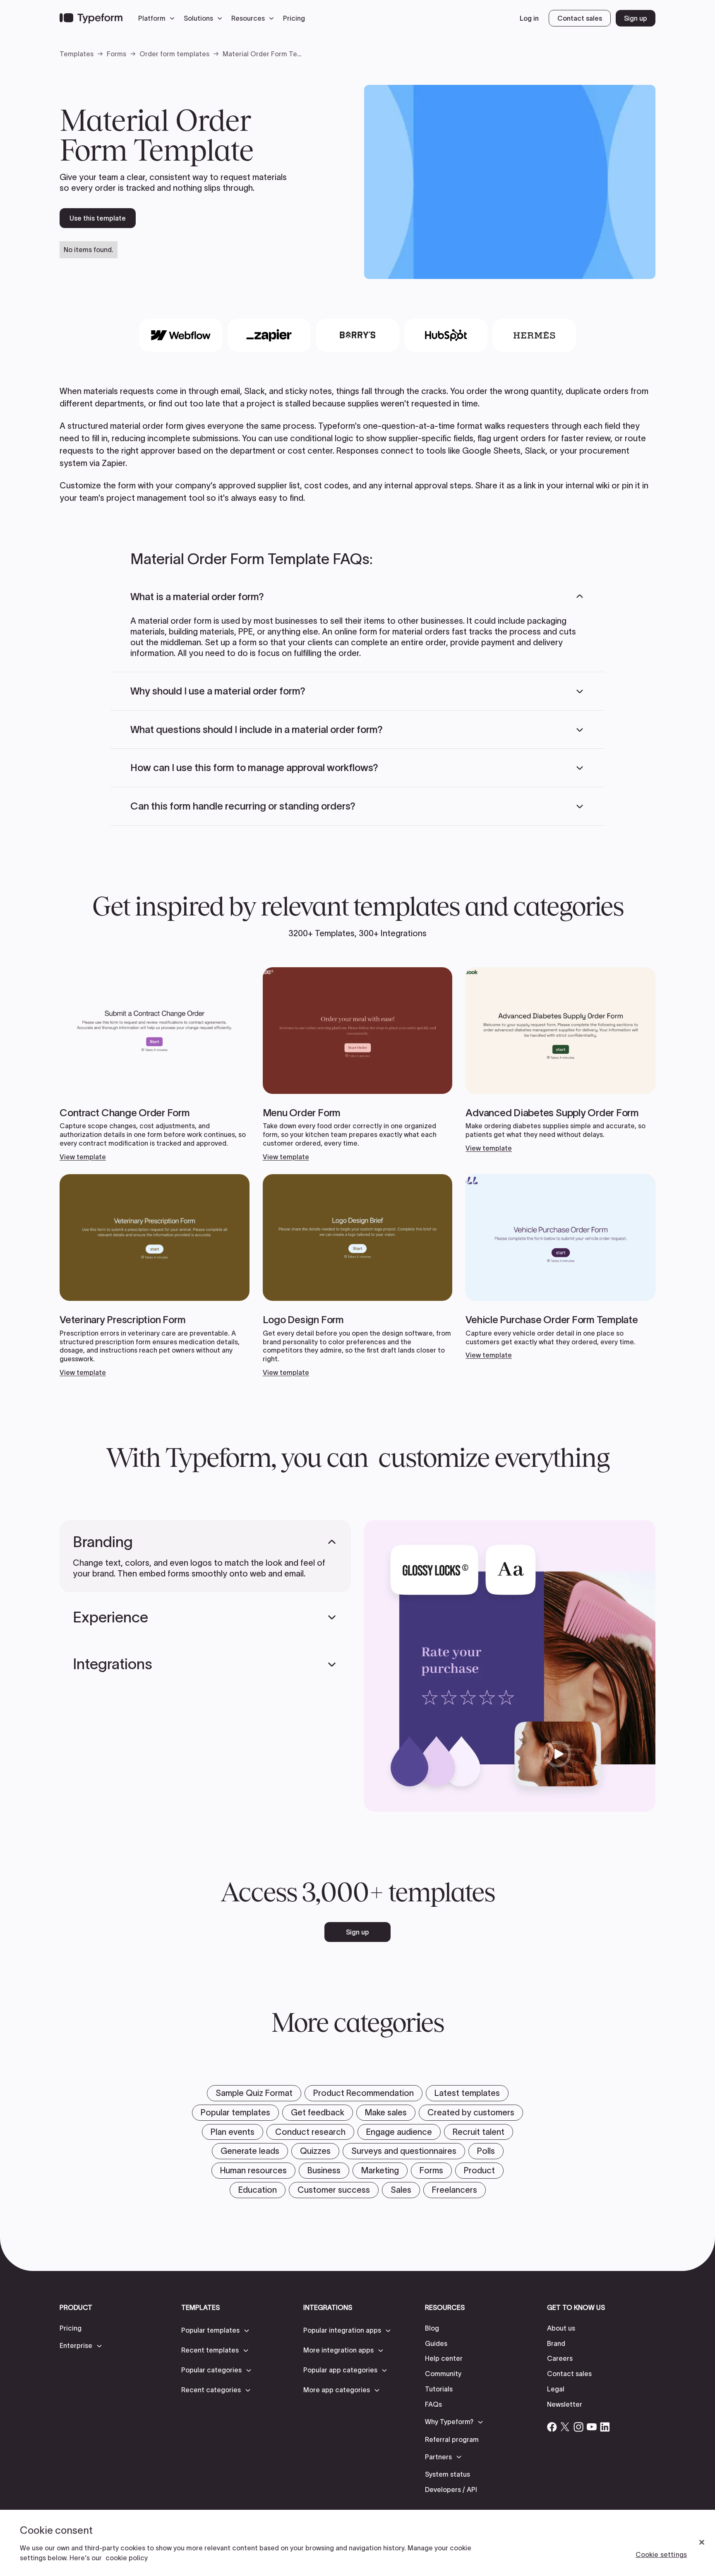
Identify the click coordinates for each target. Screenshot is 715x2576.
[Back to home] (91, 18)
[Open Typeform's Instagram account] (578, 2427)
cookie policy (127, 2558)
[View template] (155, 1064)
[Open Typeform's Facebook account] (552, 2427)
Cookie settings (661, 2554)
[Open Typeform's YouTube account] (592, 2427)
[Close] (702, 2542)
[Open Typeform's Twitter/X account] (565, 2427)
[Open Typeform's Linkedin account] (605, 2427)
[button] (158, 18)
